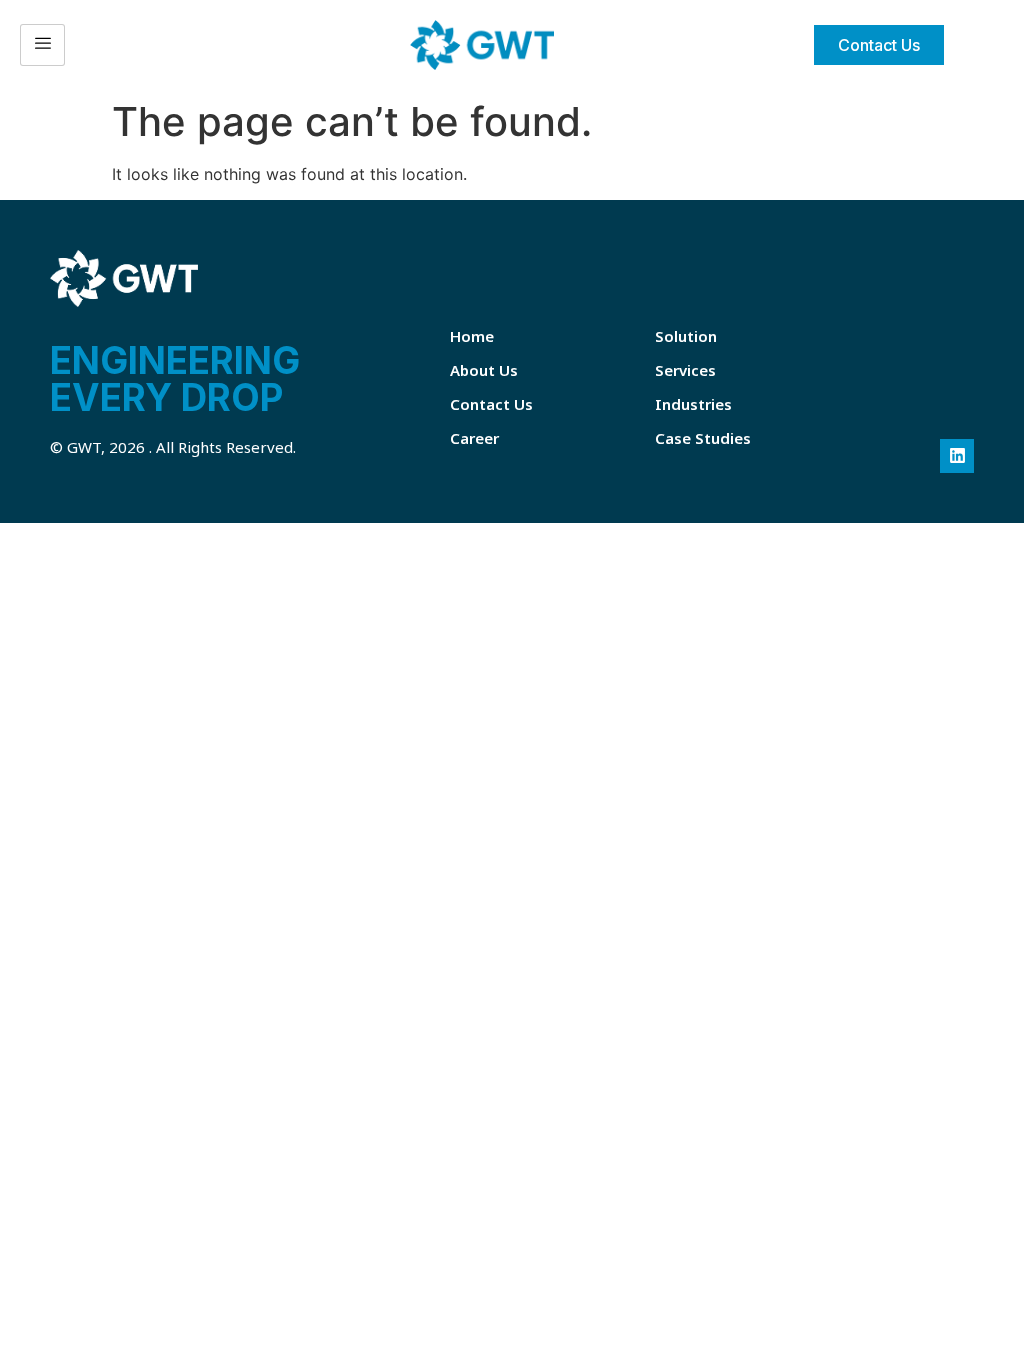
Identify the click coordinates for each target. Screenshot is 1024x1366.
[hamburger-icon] (42, 45)
